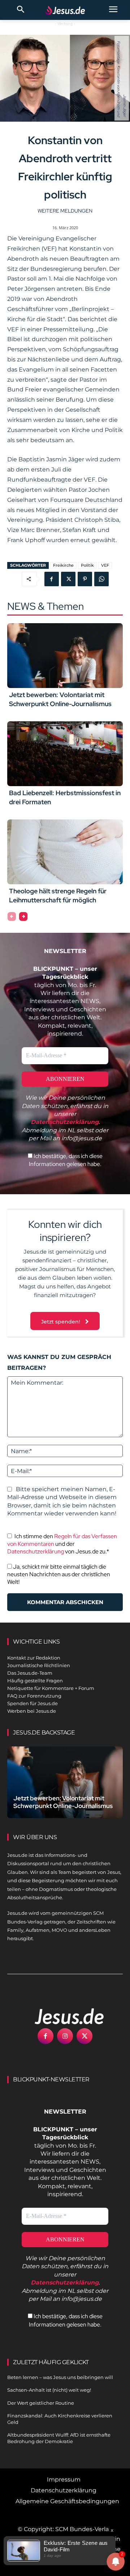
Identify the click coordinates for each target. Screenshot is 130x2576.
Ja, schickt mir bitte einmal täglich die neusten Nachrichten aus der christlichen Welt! (59, 1574)
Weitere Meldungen (65, 211)
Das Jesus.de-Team (30, 1673)
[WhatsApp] (101, 579)
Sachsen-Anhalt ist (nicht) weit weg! (49, 2390)
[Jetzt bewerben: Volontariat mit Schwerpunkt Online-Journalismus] (65, 656)
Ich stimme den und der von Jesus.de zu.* (62, 1544)
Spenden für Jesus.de (32, 1703)
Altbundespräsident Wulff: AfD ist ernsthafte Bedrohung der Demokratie (59, 2438)
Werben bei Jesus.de (32, 1711)
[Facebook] (52, 579)
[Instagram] (65, 2036)
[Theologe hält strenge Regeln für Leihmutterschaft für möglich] (65, 852)
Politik (87, 565)
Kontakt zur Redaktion (34, 1658)
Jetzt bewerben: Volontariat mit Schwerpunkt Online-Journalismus (60, 699)
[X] (68, 579)
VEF (105, 565)
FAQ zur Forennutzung (34, 1696)
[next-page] (23, 916)
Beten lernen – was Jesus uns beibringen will (60, 2377)
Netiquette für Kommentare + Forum (51, 1688)
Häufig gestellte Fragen (35, 1681)
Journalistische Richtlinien (39, 1665)
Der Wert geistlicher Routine (41, 2403)
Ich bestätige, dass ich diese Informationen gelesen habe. (66, 1160)
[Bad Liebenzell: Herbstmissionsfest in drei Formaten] (65, 754)
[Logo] (61, 2016)
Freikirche (63, 565)
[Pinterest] (85, 579)
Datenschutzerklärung (36, 1551)
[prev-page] (12, 916)
